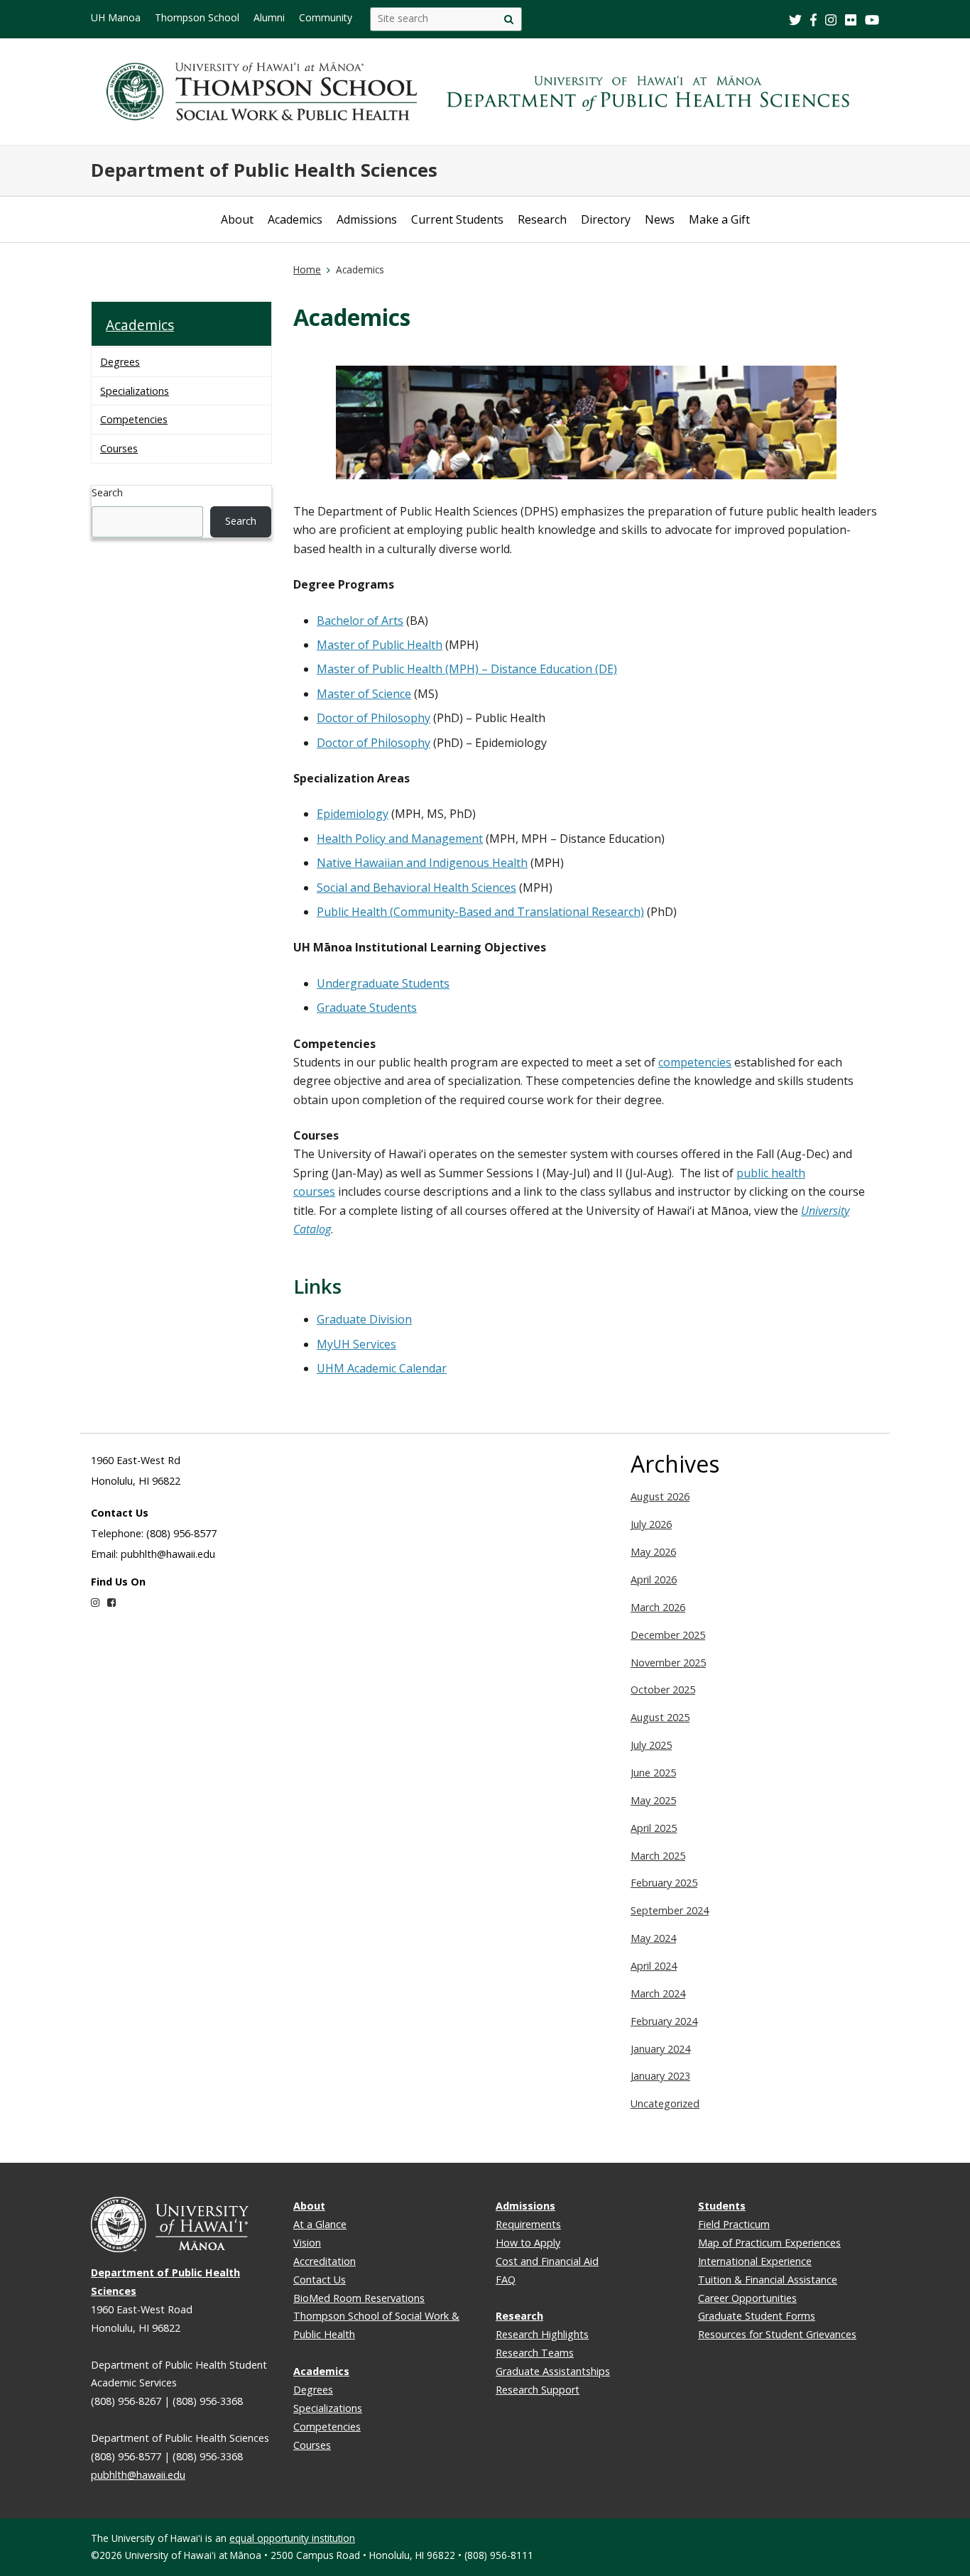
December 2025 (668, 1635)
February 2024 (664, 2021)
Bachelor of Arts (360, 621)
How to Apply (528, 2243)
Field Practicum (734, 2224)
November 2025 (668, 1663)
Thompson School (197, 17)
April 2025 (654, 1828)
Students (722, 2206)
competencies (695, 1062)
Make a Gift (719, 219)
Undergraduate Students (383, 983)
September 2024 (670, 1910)
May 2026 (653, 1552)
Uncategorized (665, 2103)
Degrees (120, 362)
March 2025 (658, 1856)
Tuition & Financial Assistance (768, 2280)
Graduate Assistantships (553, 2371)
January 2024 (660, 2049)
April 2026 (654, 1579)
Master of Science (364, 694)
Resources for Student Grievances (777, 2334)
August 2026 (660, 1496)
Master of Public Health (380, 645)
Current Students (457, 219)
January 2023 (660, 2076)
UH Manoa (116, 17)
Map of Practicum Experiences (769, 2243)
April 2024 (654, 1966)
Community (326, 17)
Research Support (538, 2390)
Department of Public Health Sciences (264, 170)
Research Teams (535, 2353)
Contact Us (320, 2280)
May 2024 (653, 1938)
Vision (307, 2243)
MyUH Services (356, 1344)
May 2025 (653, 1800)
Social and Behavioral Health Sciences (416, 888)
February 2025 (664, 1883)
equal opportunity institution (292, 2538)
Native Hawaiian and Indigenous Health (422, 863)
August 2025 (660, 1717)
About (237, 219)
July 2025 (651, 1745)
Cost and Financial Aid (547, 2261)
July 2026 (651, 1524)
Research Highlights (542, 2334)
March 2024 (658, 1993)
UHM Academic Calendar (382, 1368)
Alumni (269, 17)
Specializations (135, 391)
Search (107, 492)
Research (542, 219)
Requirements (528, 2224)
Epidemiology (353, 814)
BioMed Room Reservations (359, 2298)
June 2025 (653, 1773)
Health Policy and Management (400, 839)
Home (307, 269)
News (660, 219)
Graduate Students (367, 1008)
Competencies (134, 419)
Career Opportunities (747, 2298)
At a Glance (320, 2224)
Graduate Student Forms (757, 2316)
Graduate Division (364, 1319)
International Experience (755, 2261)
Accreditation (325, 2261)
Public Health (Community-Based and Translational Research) (480, 912)
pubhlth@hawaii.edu (138, 2475)
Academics (295, 219)
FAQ (506, 2280)
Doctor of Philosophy (374, 718)
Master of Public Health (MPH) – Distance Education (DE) (467, 669)
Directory (606, 219)
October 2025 (663, 1690)
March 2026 (658, 1607)
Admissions (367, 219)
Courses (119, 448)
